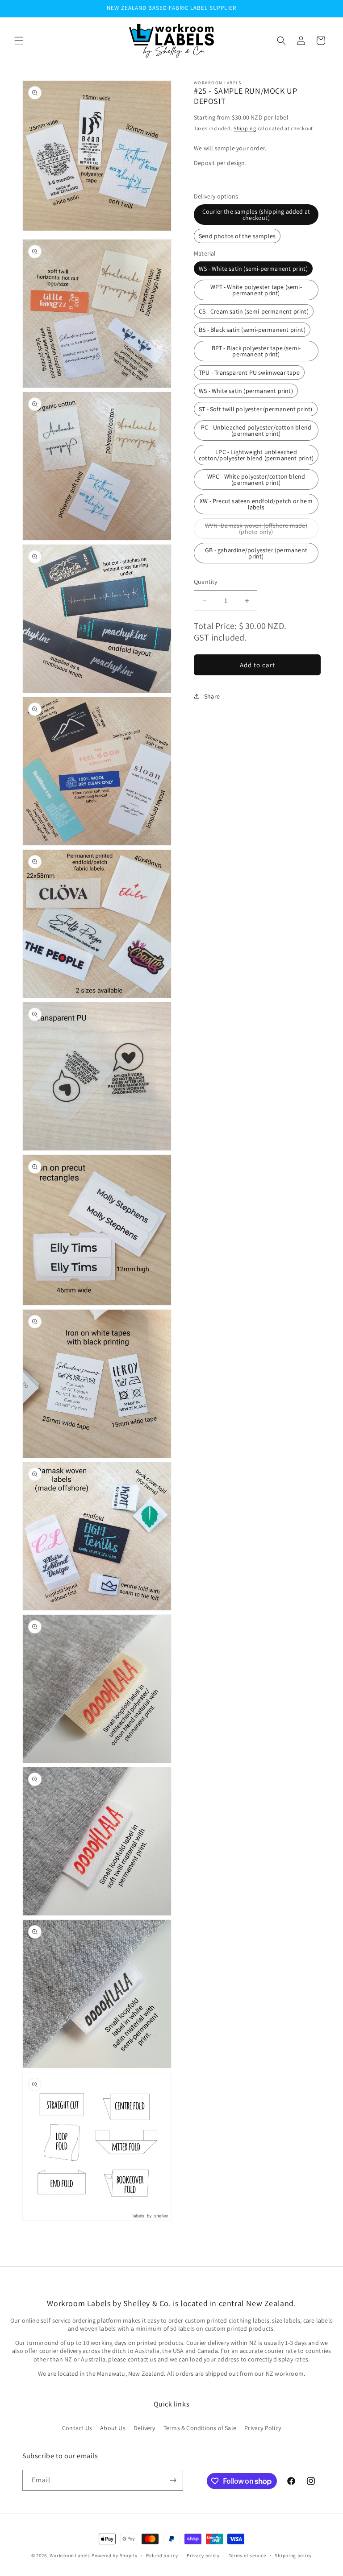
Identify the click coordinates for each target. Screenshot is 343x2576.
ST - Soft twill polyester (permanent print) (256, 409)
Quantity (206, 582)
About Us (113, 2428)
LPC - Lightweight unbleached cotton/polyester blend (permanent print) (256, 455)
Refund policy (162, 2555)
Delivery (144, 2428)
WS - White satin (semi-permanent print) (253, 269)
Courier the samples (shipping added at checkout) (256, 215)
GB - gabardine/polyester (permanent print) (256, 553)
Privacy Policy (263, 2428)
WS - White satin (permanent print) (246, 391)
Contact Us (77, 2428)
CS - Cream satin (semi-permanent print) (254, 311)
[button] (19, 41)
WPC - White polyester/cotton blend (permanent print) (256, 480)
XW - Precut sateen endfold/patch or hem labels (256, 504)
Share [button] (212, 696)
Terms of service (247, 2555)
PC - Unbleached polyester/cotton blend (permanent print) (256, 430)
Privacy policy (203, 2555)
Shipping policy (293, 2555)
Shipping (245, 128)
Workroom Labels (70, 2555)
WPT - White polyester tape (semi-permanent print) (256, 290)
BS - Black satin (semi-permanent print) (252, 330)
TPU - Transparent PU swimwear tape (249, 372)
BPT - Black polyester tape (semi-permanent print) (256, 351)
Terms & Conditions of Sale (200, 2428)
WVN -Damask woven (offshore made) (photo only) (256, 530)
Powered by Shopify (115, 2555)
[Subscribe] (173, 2480)
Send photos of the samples (237, 236)
